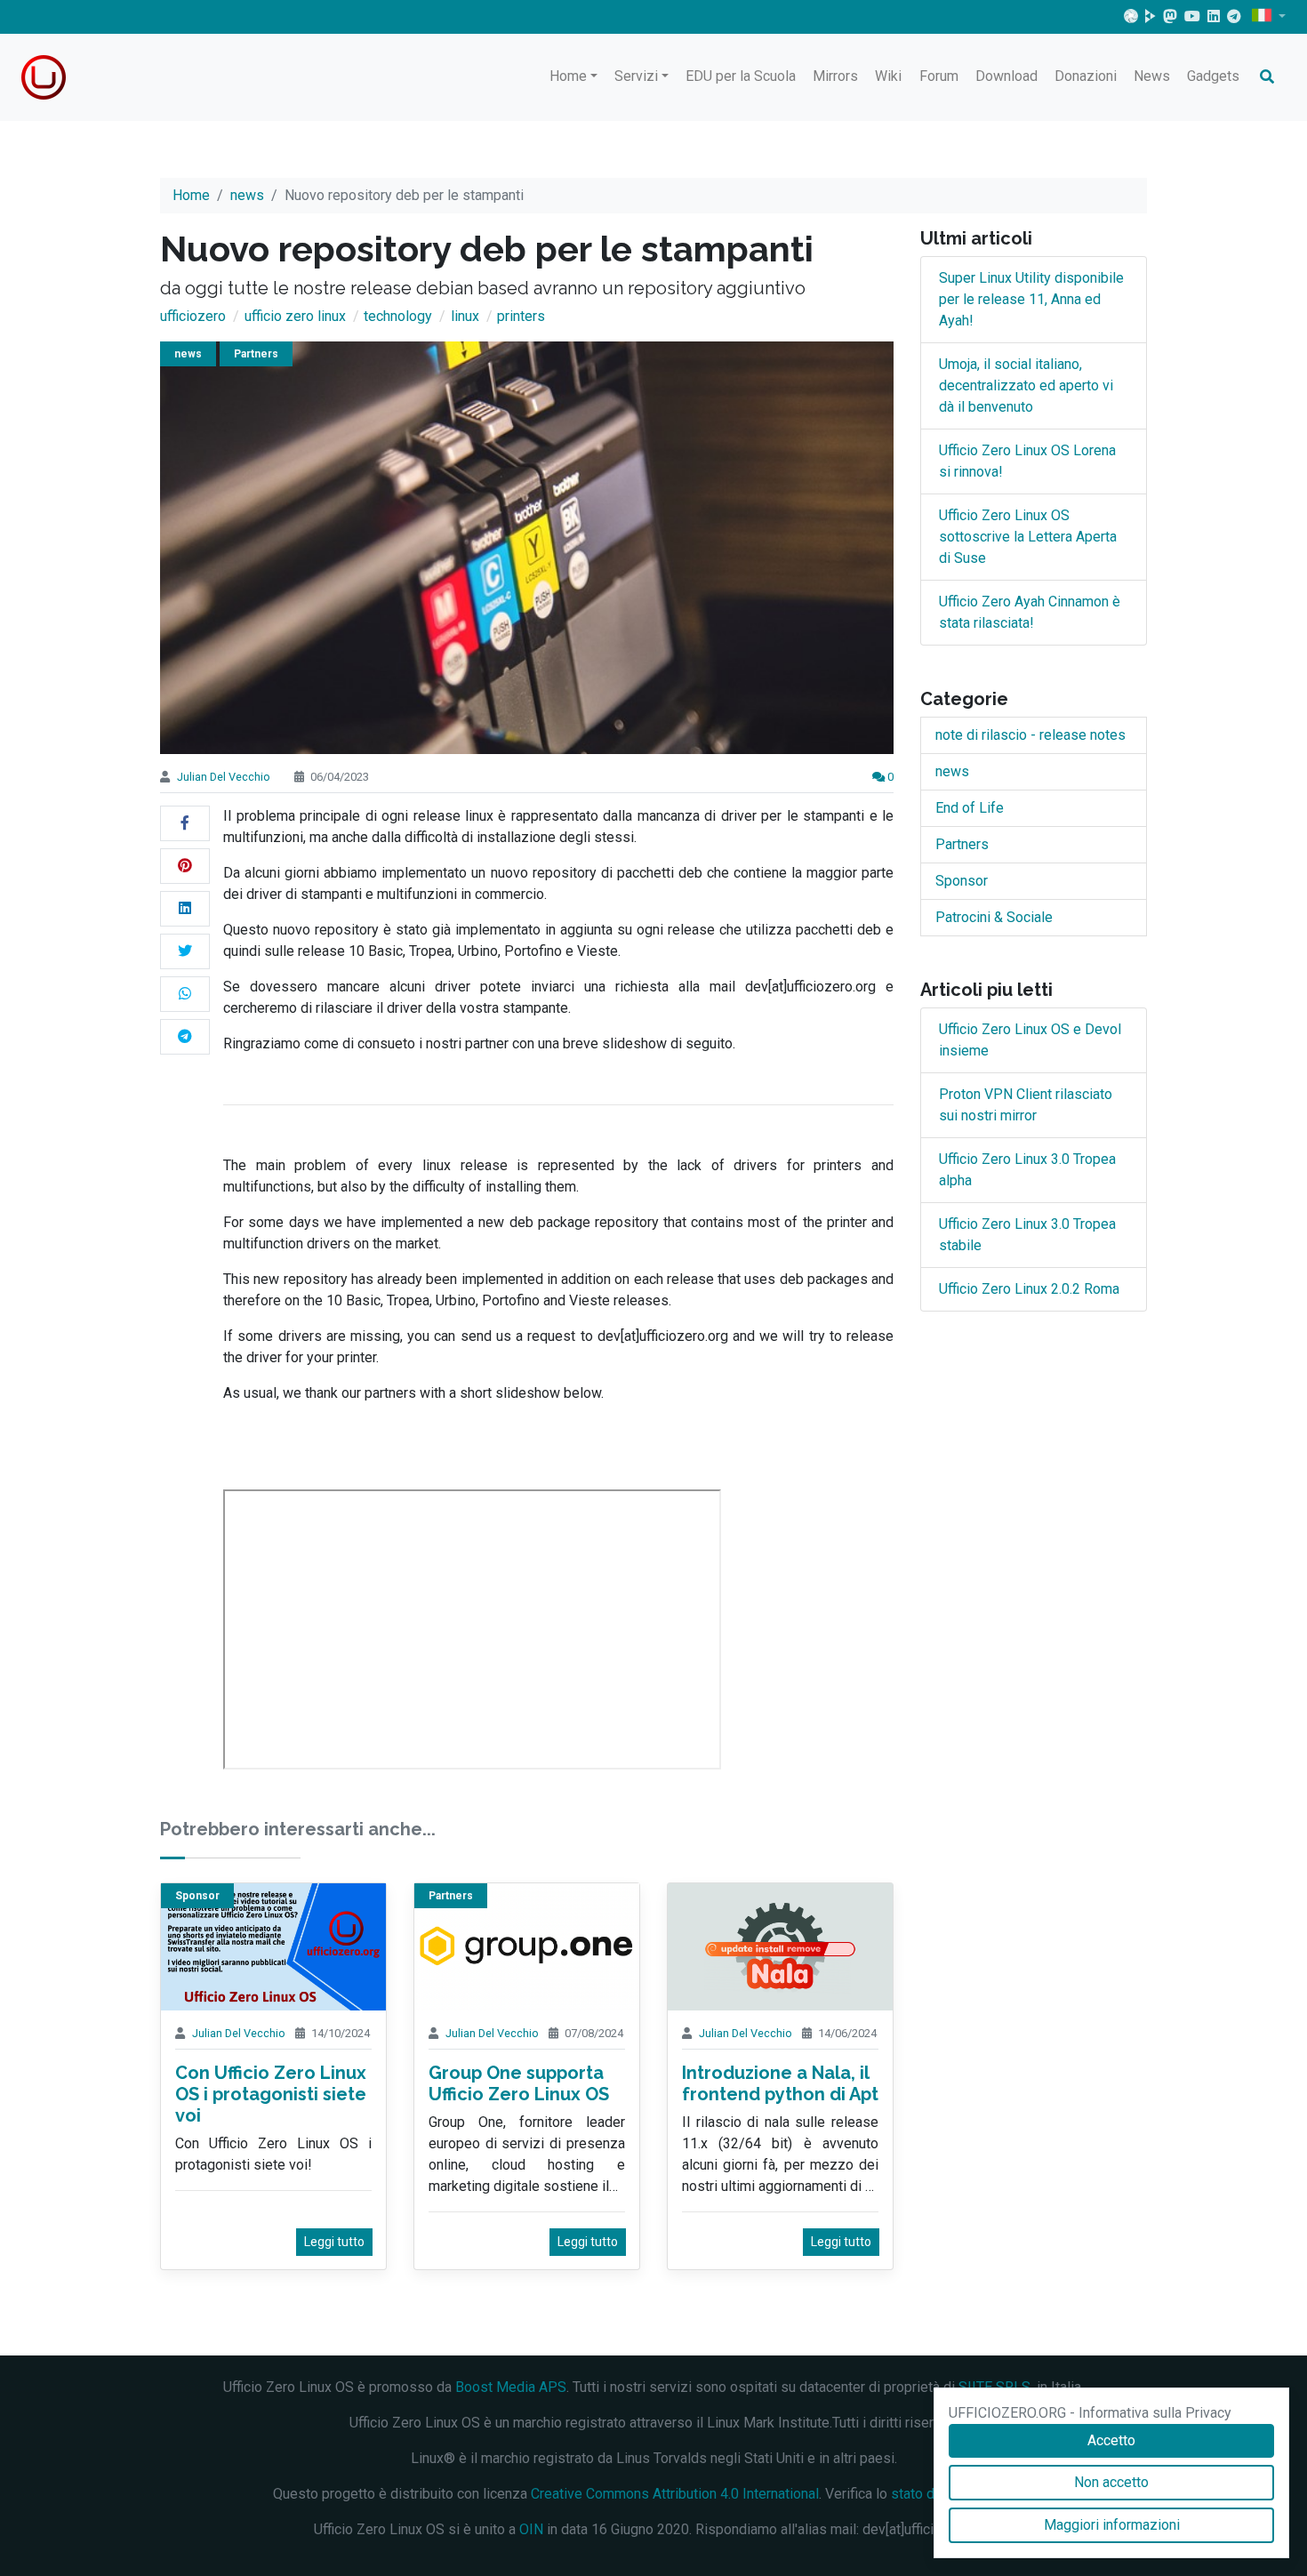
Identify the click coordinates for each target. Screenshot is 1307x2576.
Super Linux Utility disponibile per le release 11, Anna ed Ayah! (1031, 299)
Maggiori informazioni (1112, 2525)
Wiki (888, 76)
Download (1006, 76)
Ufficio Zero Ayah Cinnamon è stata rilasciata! (1030, 612)
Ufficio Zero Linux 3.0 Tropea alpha (1027, 1170)
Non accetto (1111, 2482)
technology (398, 316)
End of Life (970, 808)
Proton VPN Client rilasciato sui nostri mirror (1026, 1105)
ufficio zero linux (295, 316)
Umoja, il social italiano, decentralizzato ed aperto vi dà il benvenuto (1026, 385)
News (1152, 76)
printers (521, 316)
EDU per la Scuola (741, 76)
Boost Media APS (511, 2387)
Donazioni (1086, 76)
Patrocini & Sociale (994, 917)
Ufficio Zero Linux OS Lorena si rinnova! (1027, 461)
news (247, 195)
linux (465, 316)
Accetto (1111, 2440)
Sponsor (197, 1896)
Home (568, 76)
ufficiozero (193, 316)
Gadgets (1213, 76)
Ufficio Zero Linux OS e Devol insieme (1030, 1040)
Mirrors (835, 76)
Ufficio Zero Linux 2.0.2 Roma (1029, 1289)
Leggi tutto (334, 2242)
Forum (939, 76)
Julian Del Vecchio (224, 777)
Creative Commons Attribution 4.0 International (675, 2494)
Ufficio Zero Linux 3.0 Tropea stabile (1027, 1235)
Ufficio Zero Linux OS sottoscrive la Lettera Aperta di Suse (1028, 537)
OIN (531, 2529)
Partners (256, 354)
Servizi (636, 76)
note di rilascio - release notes (1030, 735)
